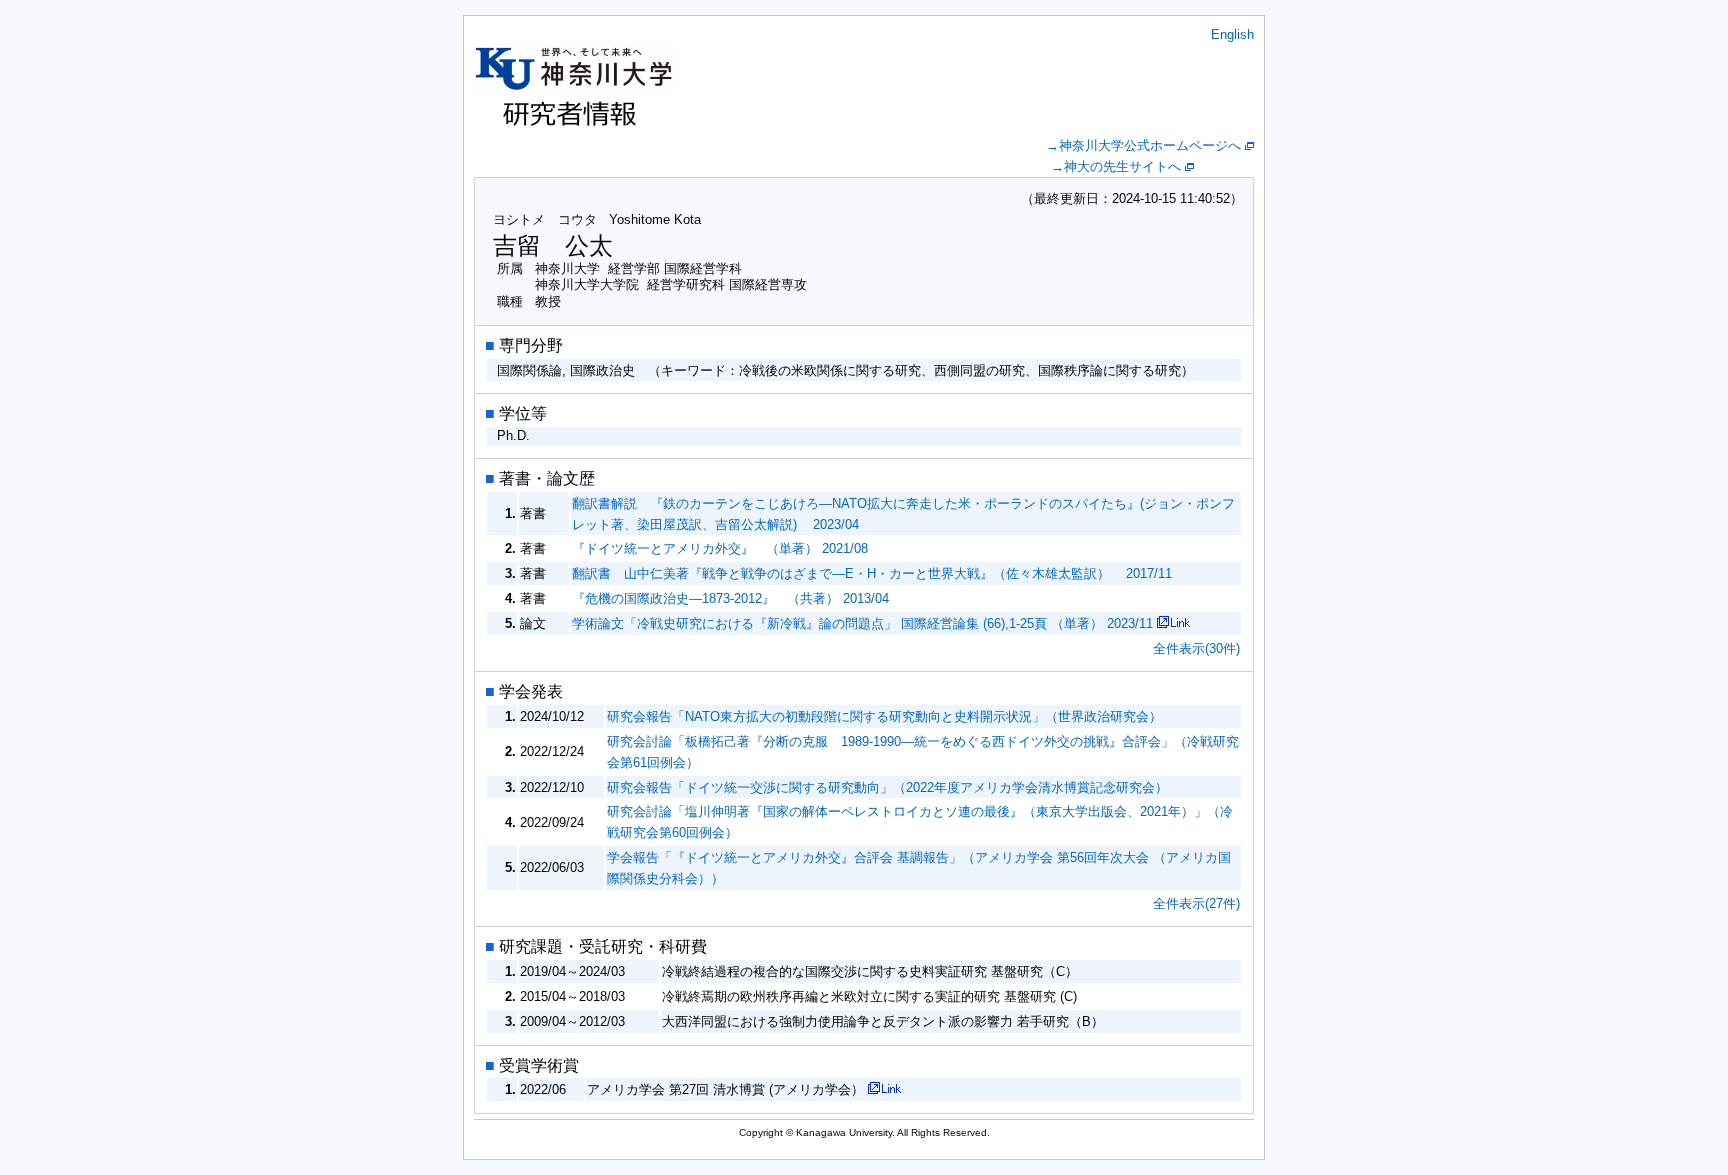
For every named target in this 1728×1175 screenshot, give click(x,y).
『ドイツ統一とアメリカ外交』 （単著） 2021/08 (720, 548)
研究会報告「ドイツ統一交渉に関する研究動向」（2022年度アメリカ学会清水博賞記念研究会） (887, 787)
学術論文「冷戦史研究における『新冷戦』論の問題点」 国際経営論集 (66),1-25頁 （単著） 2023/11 (862, 623)
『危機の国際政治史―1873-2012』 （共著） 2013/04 (730, 598)
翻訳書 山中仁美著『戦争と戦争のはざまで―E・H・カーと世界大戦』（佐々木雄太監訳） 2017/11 (872, 573)
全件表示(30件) (1196, 648)
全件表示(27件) (1196, 903)
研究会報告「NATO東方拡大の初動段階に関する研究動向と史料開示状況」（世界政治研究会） (884, 716)
